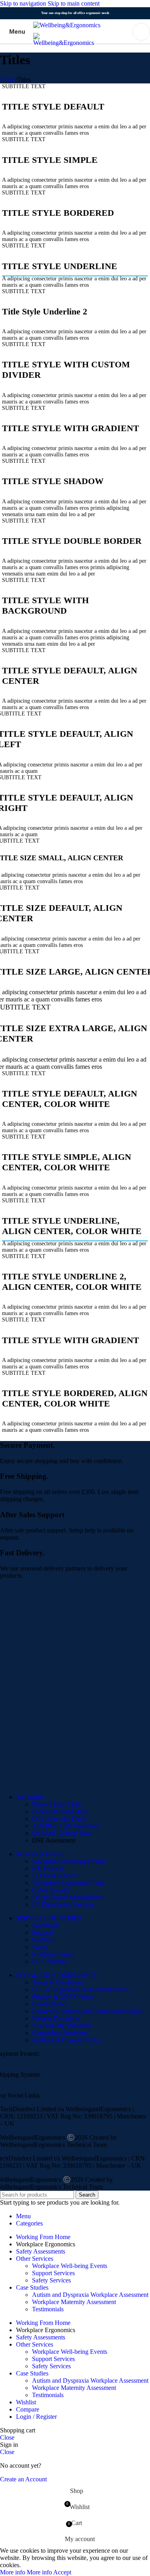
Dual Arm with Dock (59, 1819)
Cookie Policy (50, 2004)
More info (26, 2572)
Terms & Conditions (58, 1982)
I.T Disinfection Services (63, 1904)
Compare (28, 2409)
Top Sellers (30, 1797)
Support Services (53, 2273)
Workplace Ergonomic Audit (68, 1883)
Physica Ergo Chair (57, 1804)
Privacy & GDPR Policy (63, 1997)
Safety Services (51, 2280)
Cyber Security (51, 1890)
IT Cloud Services (55, 1876)
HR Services (48, 1868)
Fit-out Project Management (67, 1897)
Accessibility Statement (61, 2026)
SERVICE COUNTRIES (49, 1918)
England (43, 1933)
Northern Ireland (53, 1954)
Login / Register (36, 2417)
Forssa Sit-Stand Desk (60, 1811)
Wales (40, 1947)
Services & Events (39, 1854)
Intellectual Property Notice (67, 2040)
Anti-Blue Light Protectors (66, 1826)
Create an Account (23, 2479)
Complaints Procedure (60, 2033)
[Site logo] (67, 25)
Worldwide (46, 1925)
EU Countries (49, 1961)
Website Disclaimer (56, 2018)
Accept (62, 2572)
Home (8, 80)
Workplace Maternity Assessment (74, 2302)
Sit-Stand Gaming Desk (62, 1833)
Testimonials (48, 2309)
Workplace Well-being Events (70, 2266)
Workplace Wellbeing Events (69, 1861)
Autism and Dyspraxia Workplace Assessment (90, 2295)
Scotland (43, 1940)
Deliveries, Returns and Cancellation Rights (87, 2011)
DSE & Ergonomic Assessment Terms (80, 1989)
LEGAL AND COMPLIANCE (56, 1975)
